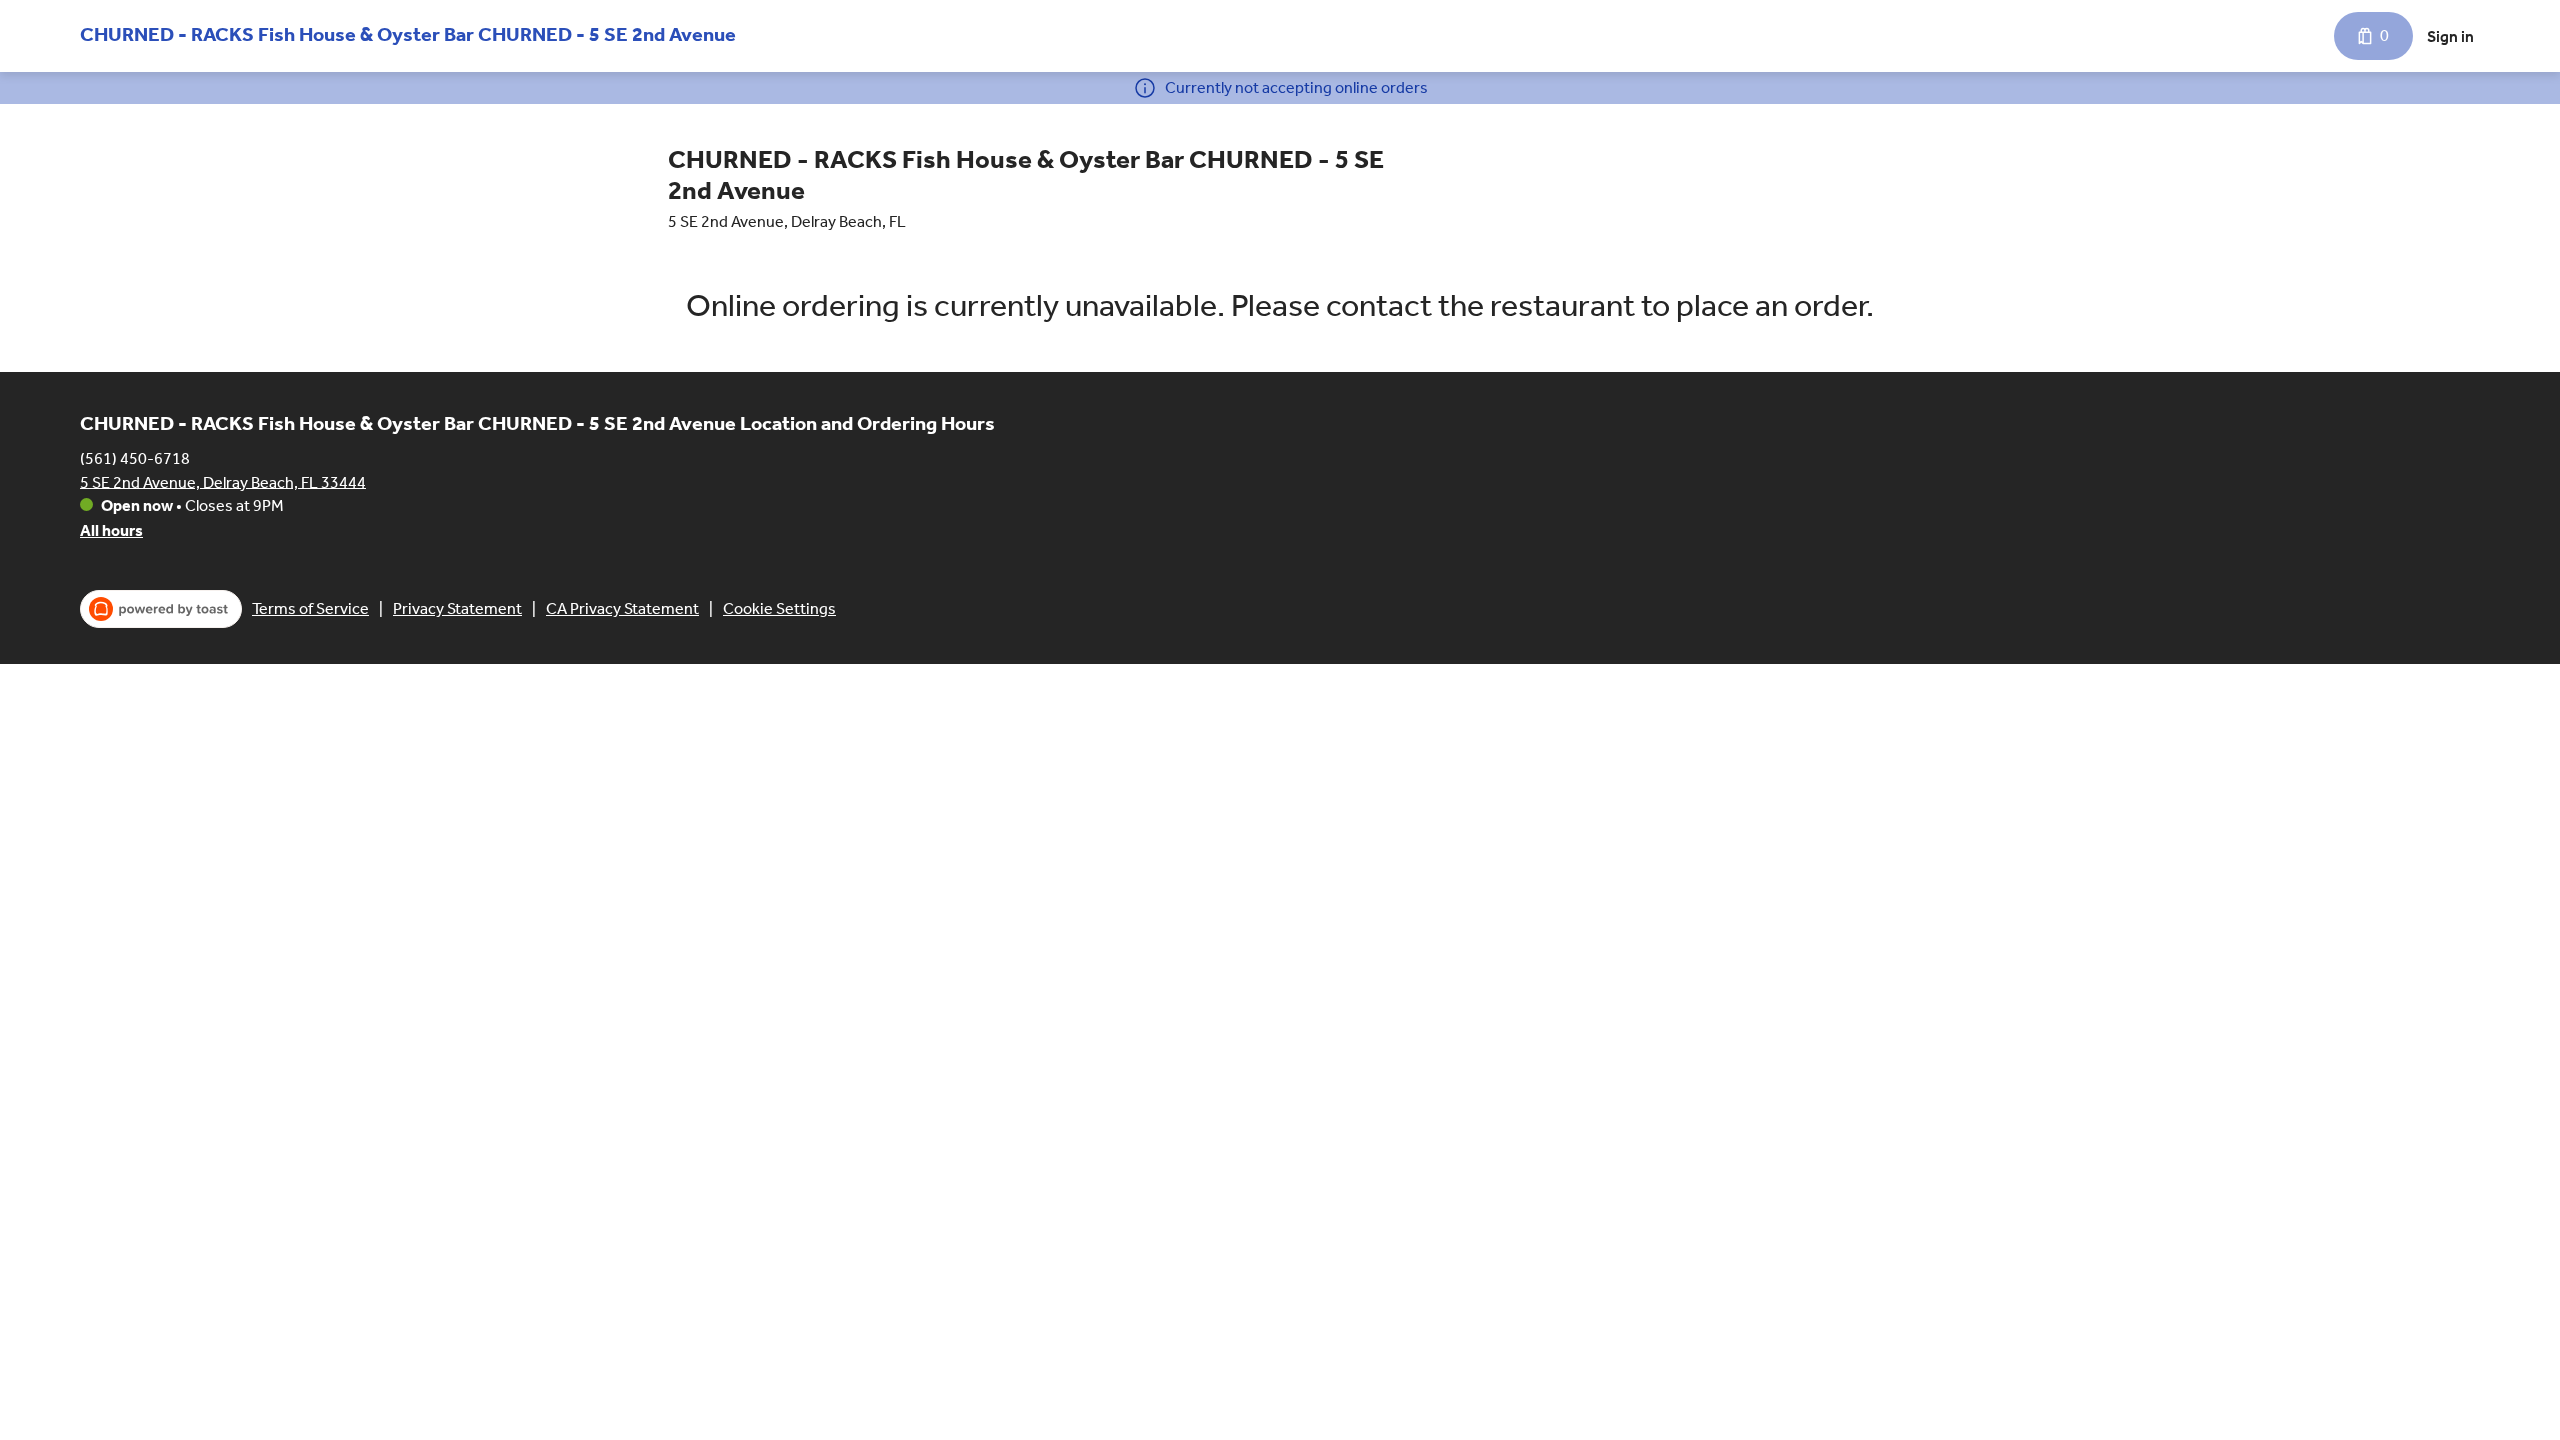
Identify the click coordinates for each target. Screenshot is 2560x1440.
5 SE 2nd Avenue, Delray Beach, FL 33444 (223, 481)
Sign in (2450, 36)
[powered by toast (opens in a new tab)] (161, 609)
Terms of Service (310, 608)
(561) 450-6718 (135, 457)
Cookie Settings (779, 608)
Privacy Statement (457, 608)
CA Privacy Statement (622, 608)
